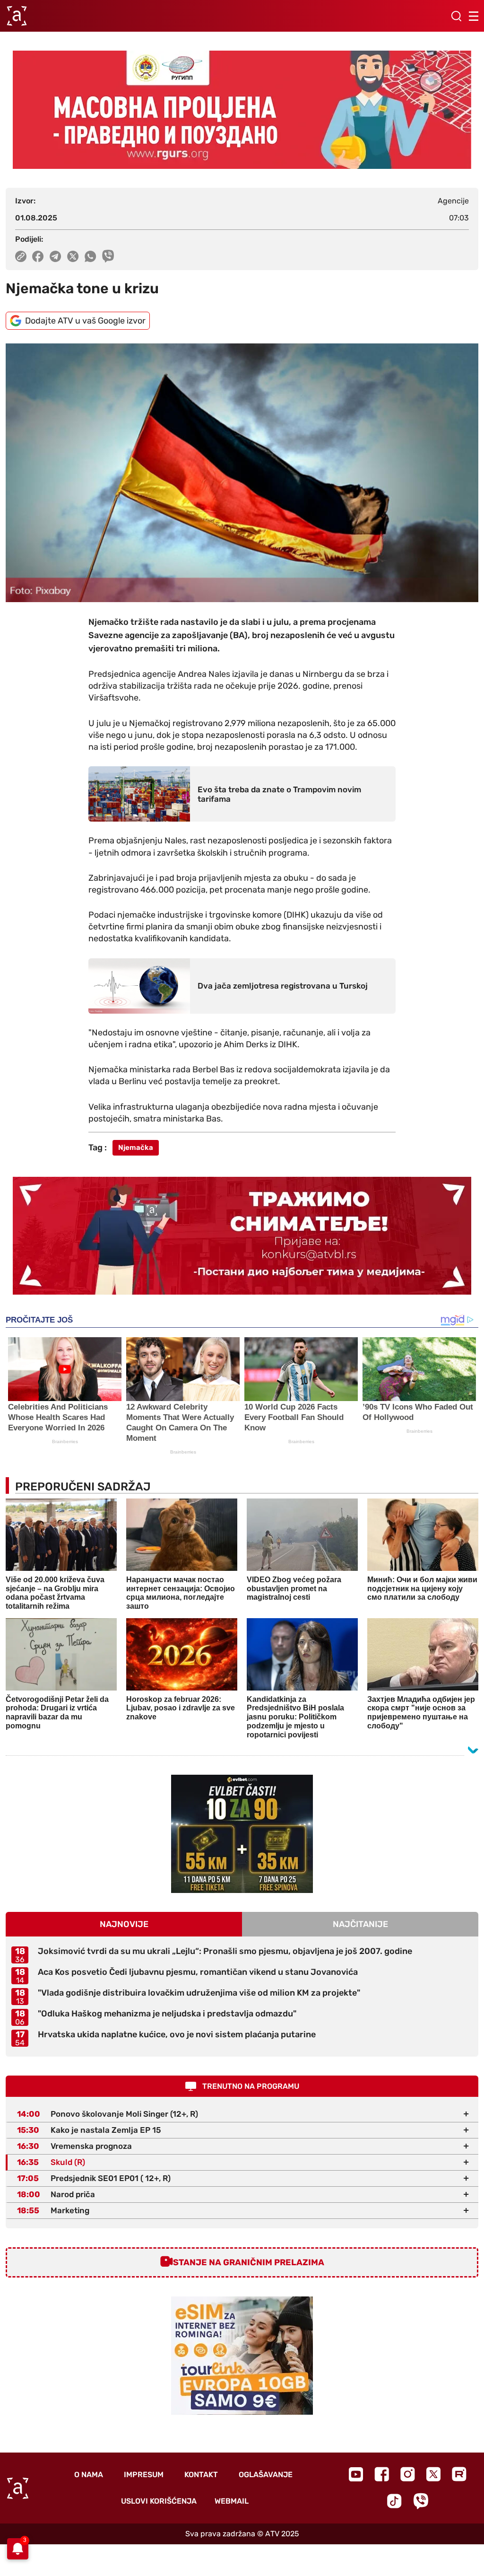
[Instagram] (408, 2474)
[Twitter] (433, 2474)
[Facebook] (382, 2474)
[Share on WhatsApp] (91, 256)
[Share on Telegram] (56, 256)
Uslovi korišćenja (159, 2501)
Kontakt (201, 2475)
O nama (89, 2475)
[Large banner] (242, 110)
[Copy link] (21, 256)
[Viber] (421, 2501)
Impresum (144, 2475)
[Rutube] (459, 2474)
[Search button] (456, 16)
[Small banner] (242, 1834)
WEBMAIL (232, 2501)
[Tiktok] (394, 2501)
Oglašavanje (266, 2475)
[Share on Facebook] (38, 256)
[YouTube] (356, 2474)
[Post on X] (73, 256)
